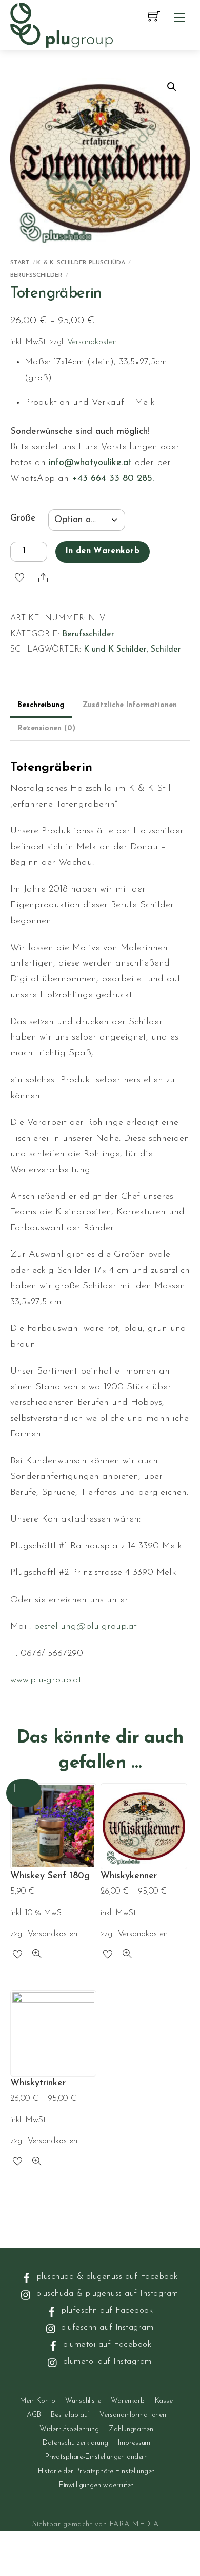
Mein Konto (38, 2401)
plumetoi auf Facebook (106, 2345)
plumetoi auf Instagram (106, 2361)
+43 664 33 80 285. (113, 479)
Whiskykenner (129, 1876)
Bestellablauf (70, 2415)
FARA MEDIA (134, 2524)
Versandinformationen (133, 2415)
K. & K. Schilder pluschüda (81, 263)
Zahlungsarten (131, 2429)
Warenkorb (128, 2401)
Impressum (134, 2443)
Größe (23, 518)
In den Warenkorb (102, 551)
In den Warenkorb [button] (24, 1793)
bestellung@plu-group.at (85, 1627)
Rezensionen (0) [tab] (46, 728)
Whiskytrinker (38, 2083)
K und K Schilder (115, 650)
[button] (172, 87)
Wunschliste (83, 2401)
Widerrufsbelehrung (69, 2429)
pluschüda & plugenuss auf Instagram (106, 2294)
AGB (34, 2415)
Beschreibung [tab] (41, 705)
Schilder (166, 650)
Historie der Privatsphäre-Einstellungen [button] (97, 2471)
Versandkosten (92, 342)
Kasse (164, 2401)
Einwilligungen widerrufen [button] (97, 2485)
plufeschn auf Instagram (106, 2328)
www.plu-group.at (46, 1680)
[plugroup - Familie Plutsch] (62, 24)
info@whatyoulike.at (90, 463)
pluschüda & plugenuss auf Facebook (106, 2277)
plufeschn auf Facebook (106, 2311)
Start (20, 263)
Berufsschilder (36, 275)
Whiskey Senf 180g (50, 1876)
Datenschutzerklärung (75, 2443)
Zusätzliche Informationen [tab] (130, 705)
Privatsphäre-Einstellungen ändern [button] (96, 2457)
